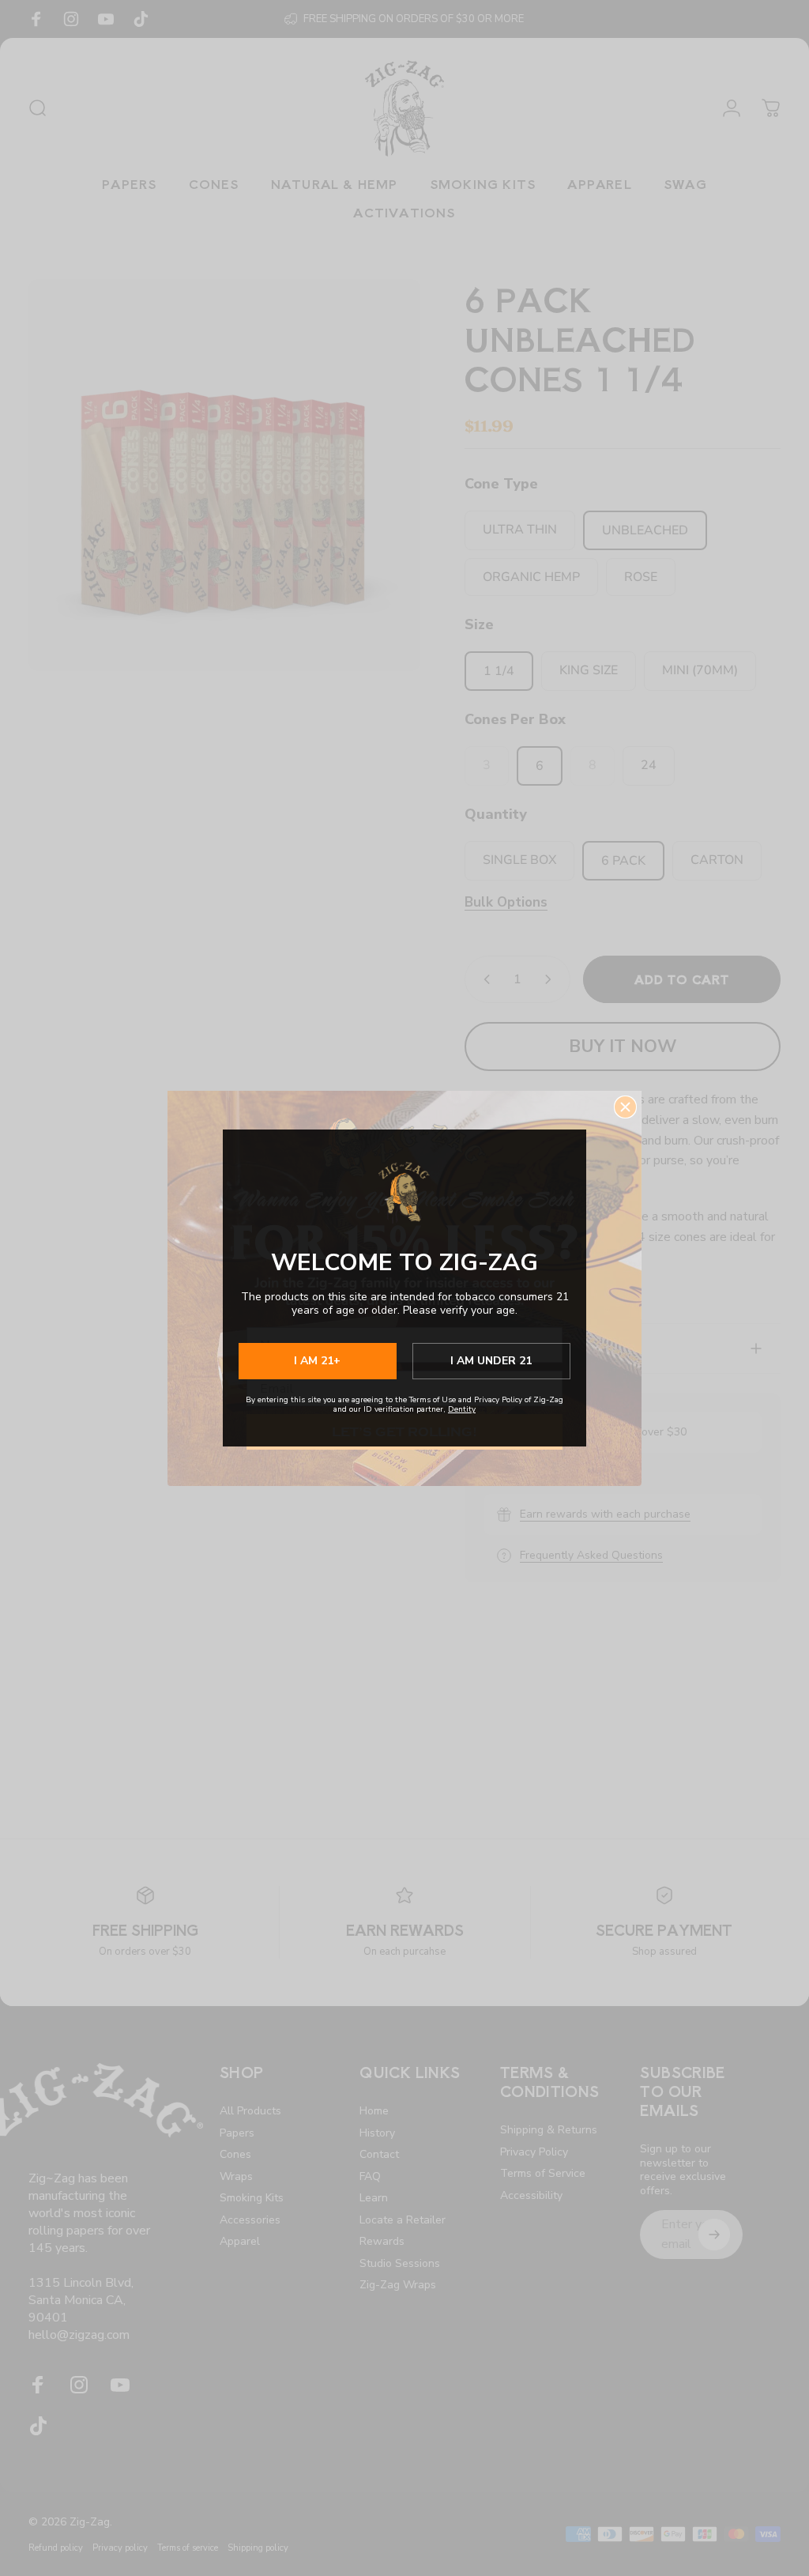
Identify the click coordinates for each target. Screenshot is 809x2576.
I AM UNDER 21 (491, 1361)
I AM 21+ (317, 1361)
